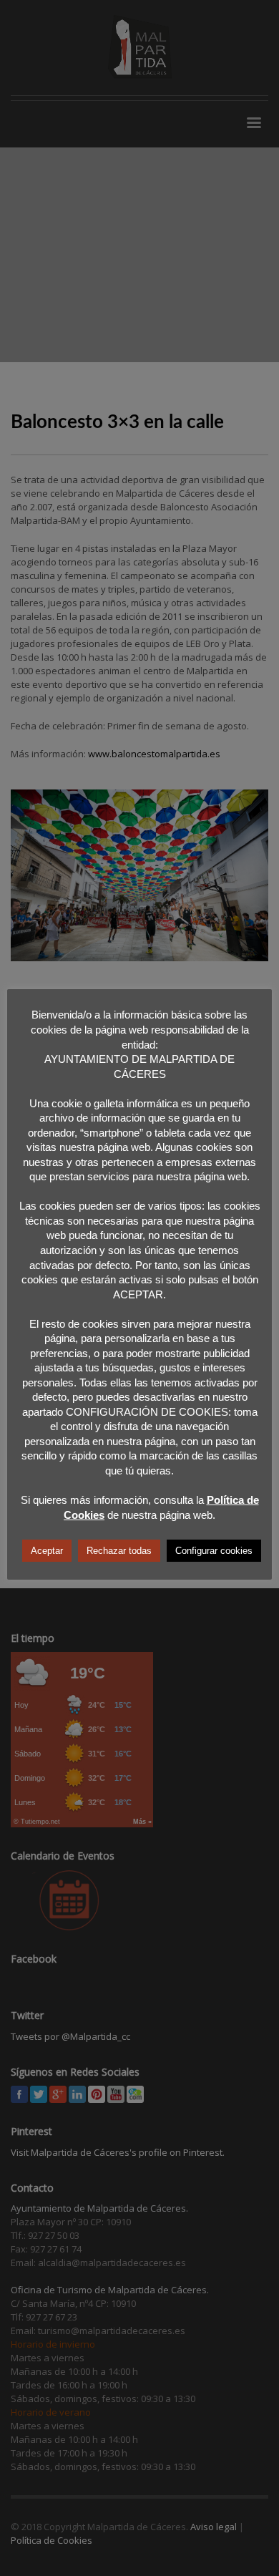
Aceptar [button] (47, 1551)
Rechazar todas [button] (119, 1551)
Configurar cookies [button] (214, 1551)
